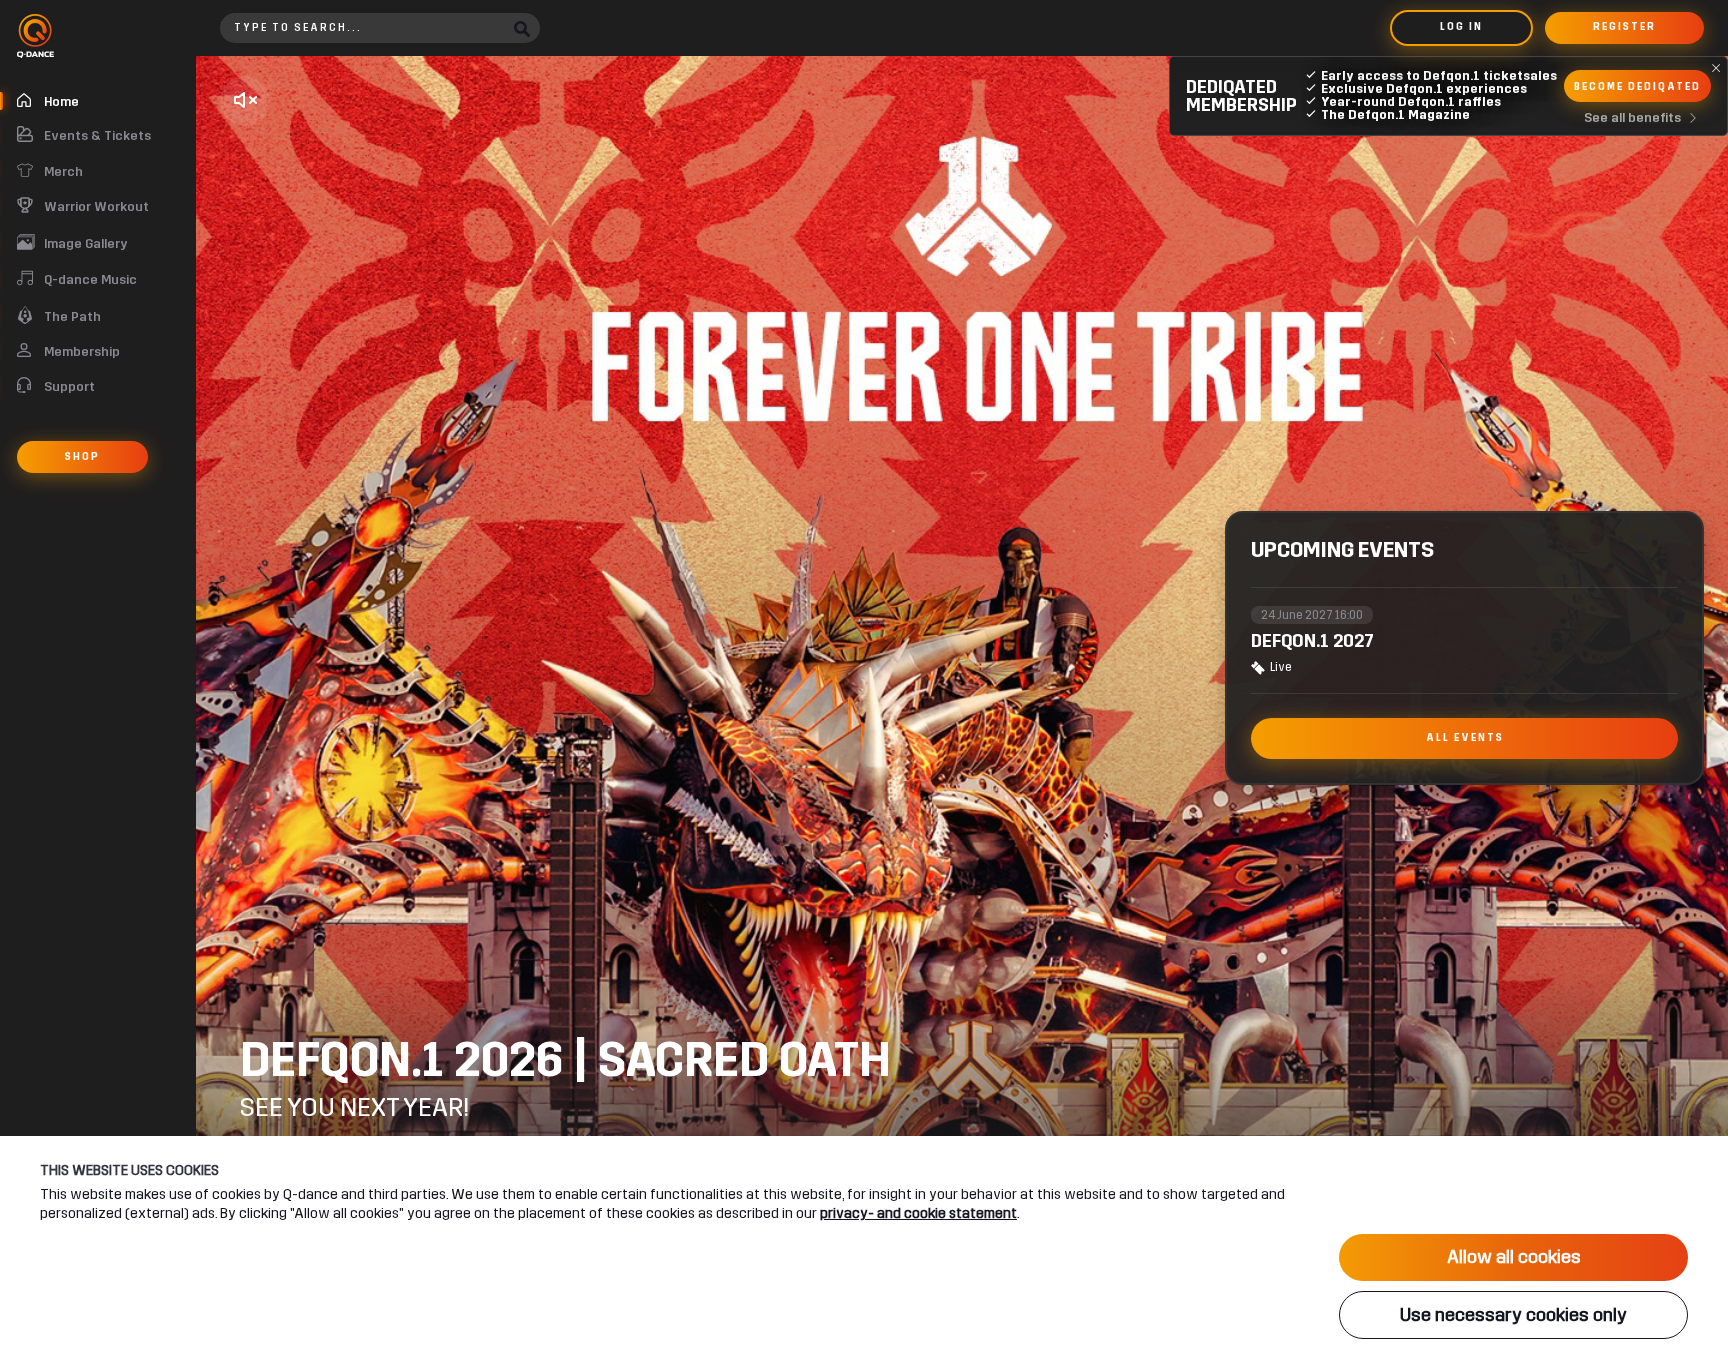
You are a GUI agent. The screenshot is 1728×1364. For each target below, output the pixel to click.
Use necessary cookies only (1513, 1315)
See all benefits (1632, 118)
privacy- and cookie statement (918, 1213)
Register (1624, 27)
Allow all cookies (1514, 1257)
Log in (1461, 27)
